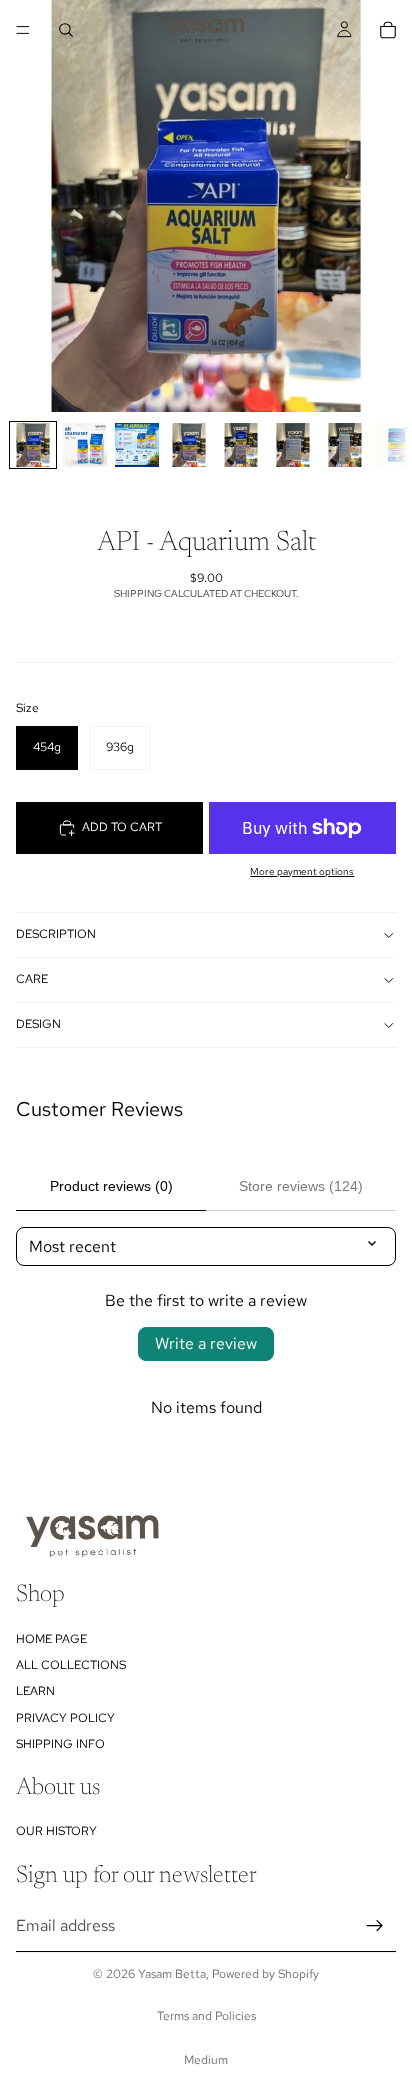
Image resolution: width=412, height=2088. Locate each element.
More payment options (302, 871)
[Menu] (23, 30)
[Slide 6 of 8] (293, 445)
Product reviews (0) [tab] (111, 1186)
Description (56, 934)
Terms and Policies (206, 2016)
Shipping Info (60, 1744)
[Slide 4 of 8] (189, 445)
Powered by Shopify (265, 1974)
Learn (35, 1691)
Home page (51, 1638)
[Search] (66, 30)
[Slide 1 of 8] (33, 445)
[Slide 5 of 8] (241, 445)
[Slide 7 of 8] (345, 445)
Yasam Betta (172, 1974)
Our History (56, 1831)
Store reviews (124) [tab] (301, 1186)
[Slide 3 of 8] (137, 445)
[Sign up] (375, 1925)
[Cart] (388, 30)
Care (32, 979)
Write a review (206, 1343)
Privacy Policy (65, 1717)
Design (38, 1024)
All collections (71, 1665)
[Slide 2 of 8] (85, 445)
